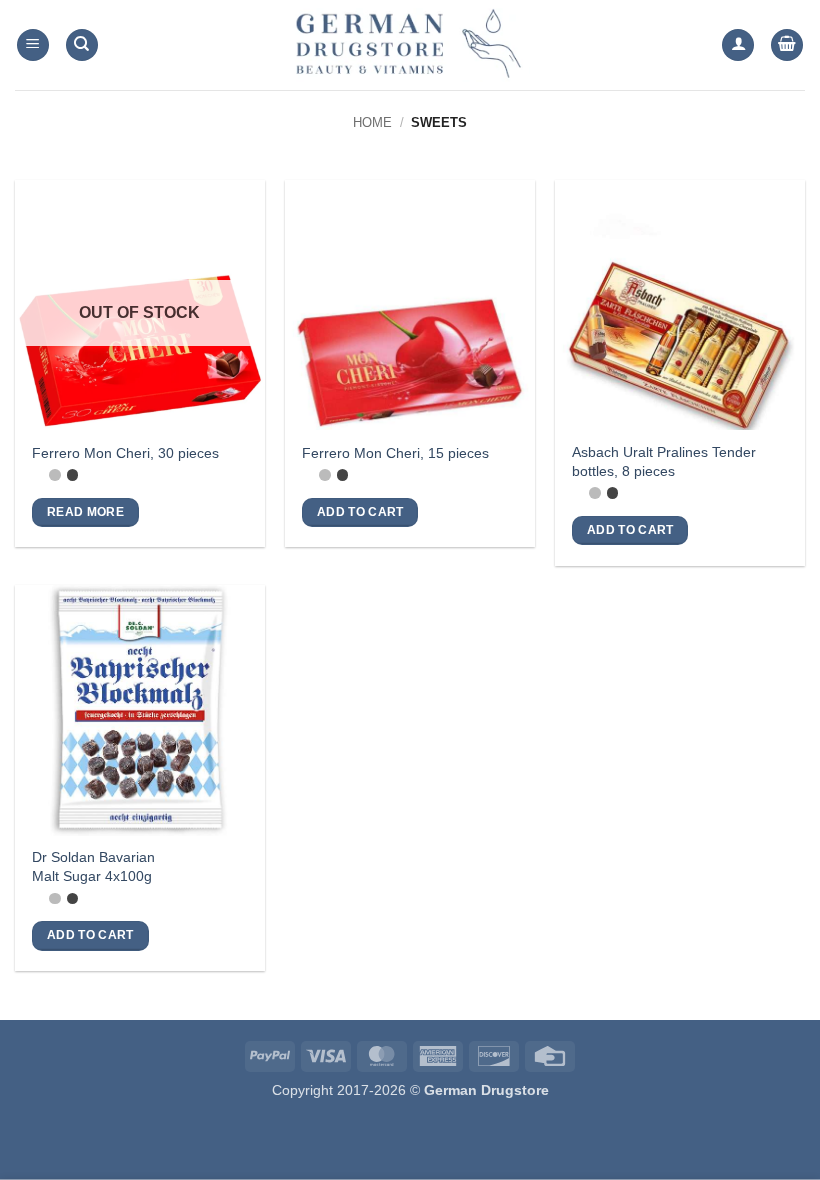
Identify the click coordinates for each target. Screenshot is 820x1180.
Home (372, 122)
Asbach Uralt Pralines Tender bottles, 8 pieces (664, 461)
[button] (33, 45)
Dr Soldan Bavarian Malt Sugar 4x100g (93, 866)
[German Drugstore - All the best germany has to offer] (410, 45)
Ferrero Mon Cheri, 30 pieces (125, 453)
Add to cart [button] (360, 512)
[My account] (738, 45)
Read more (85, 512)
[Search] (82, 45)
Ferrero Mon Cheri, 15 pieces (395, 453)
